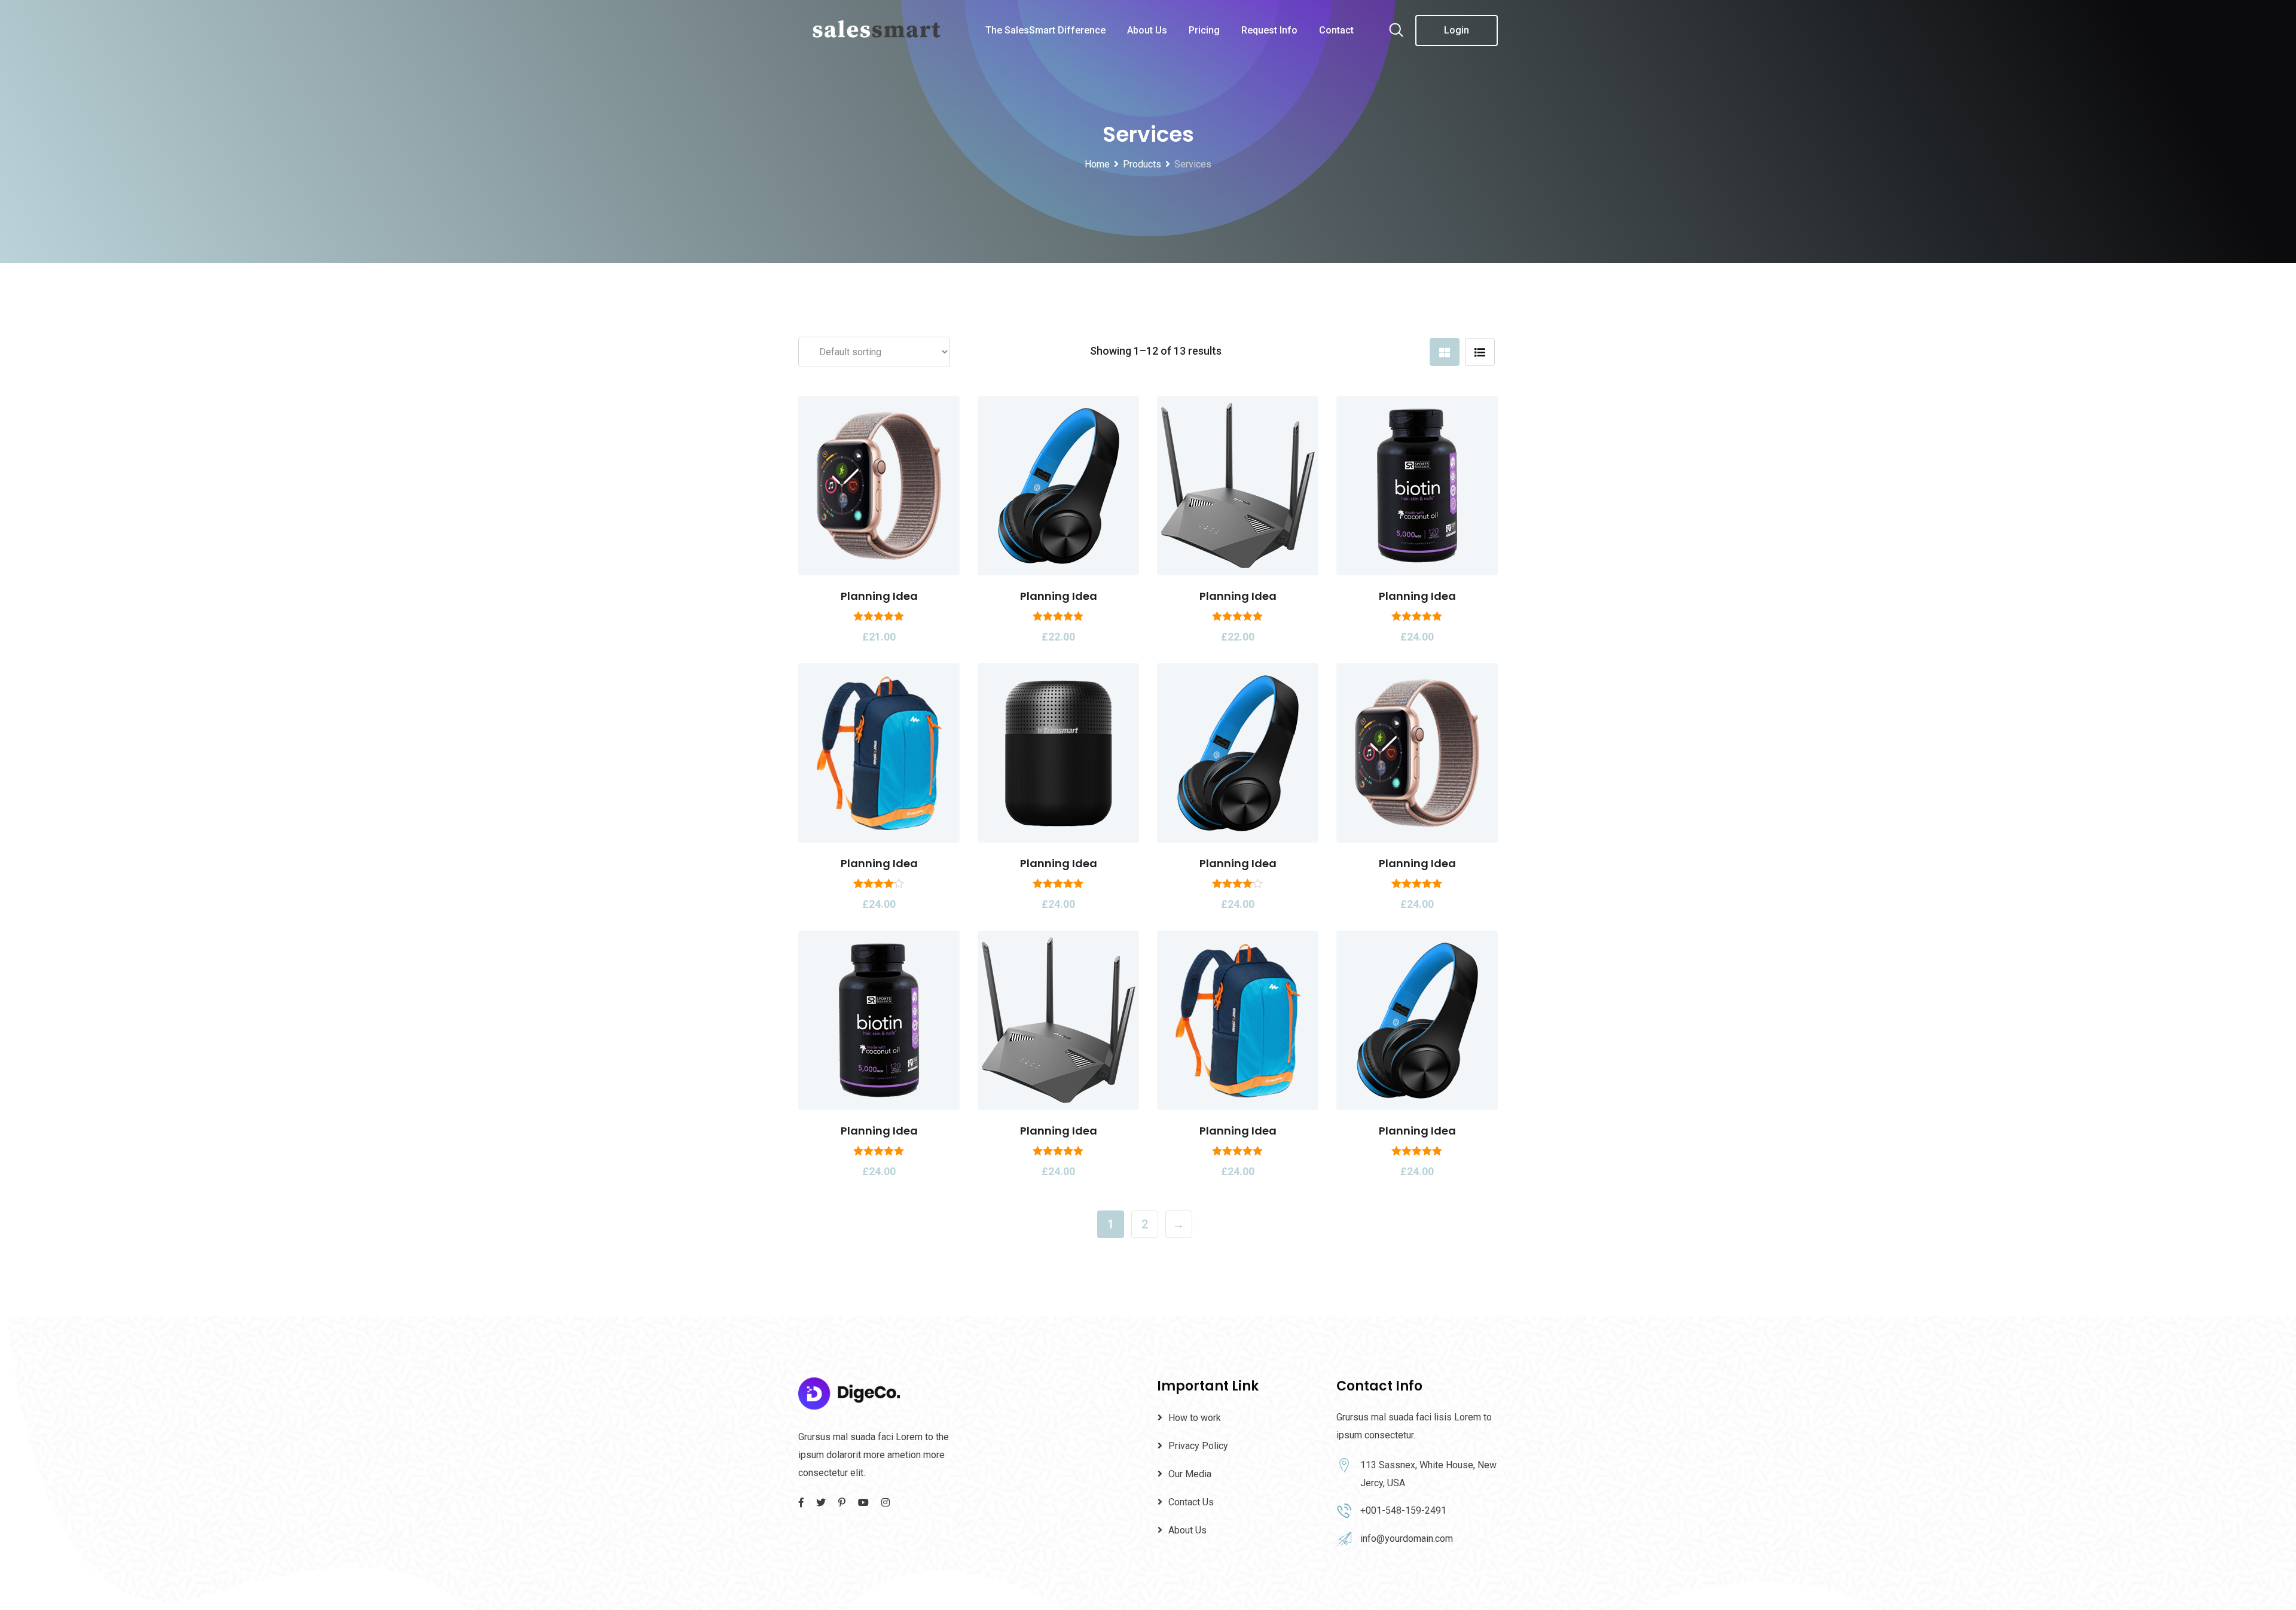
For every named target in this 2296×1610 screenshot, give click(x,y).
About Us (1147, 30)
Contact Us (1191, 1502)
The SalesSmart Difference (1045, 30)
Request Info (1269, 30)
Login (1457, 30)
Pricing (1204, 30)
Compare (944, 481)
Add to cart (814, 481)
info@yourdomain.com (1407, 1539)
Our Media (1190, 1474)
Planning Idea (879, 596)
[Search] (1396, 31)
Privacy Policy (1198, 1446)
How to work (1195, 1418)
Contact (1336, 30)
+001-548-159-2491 (1403, 1510)
